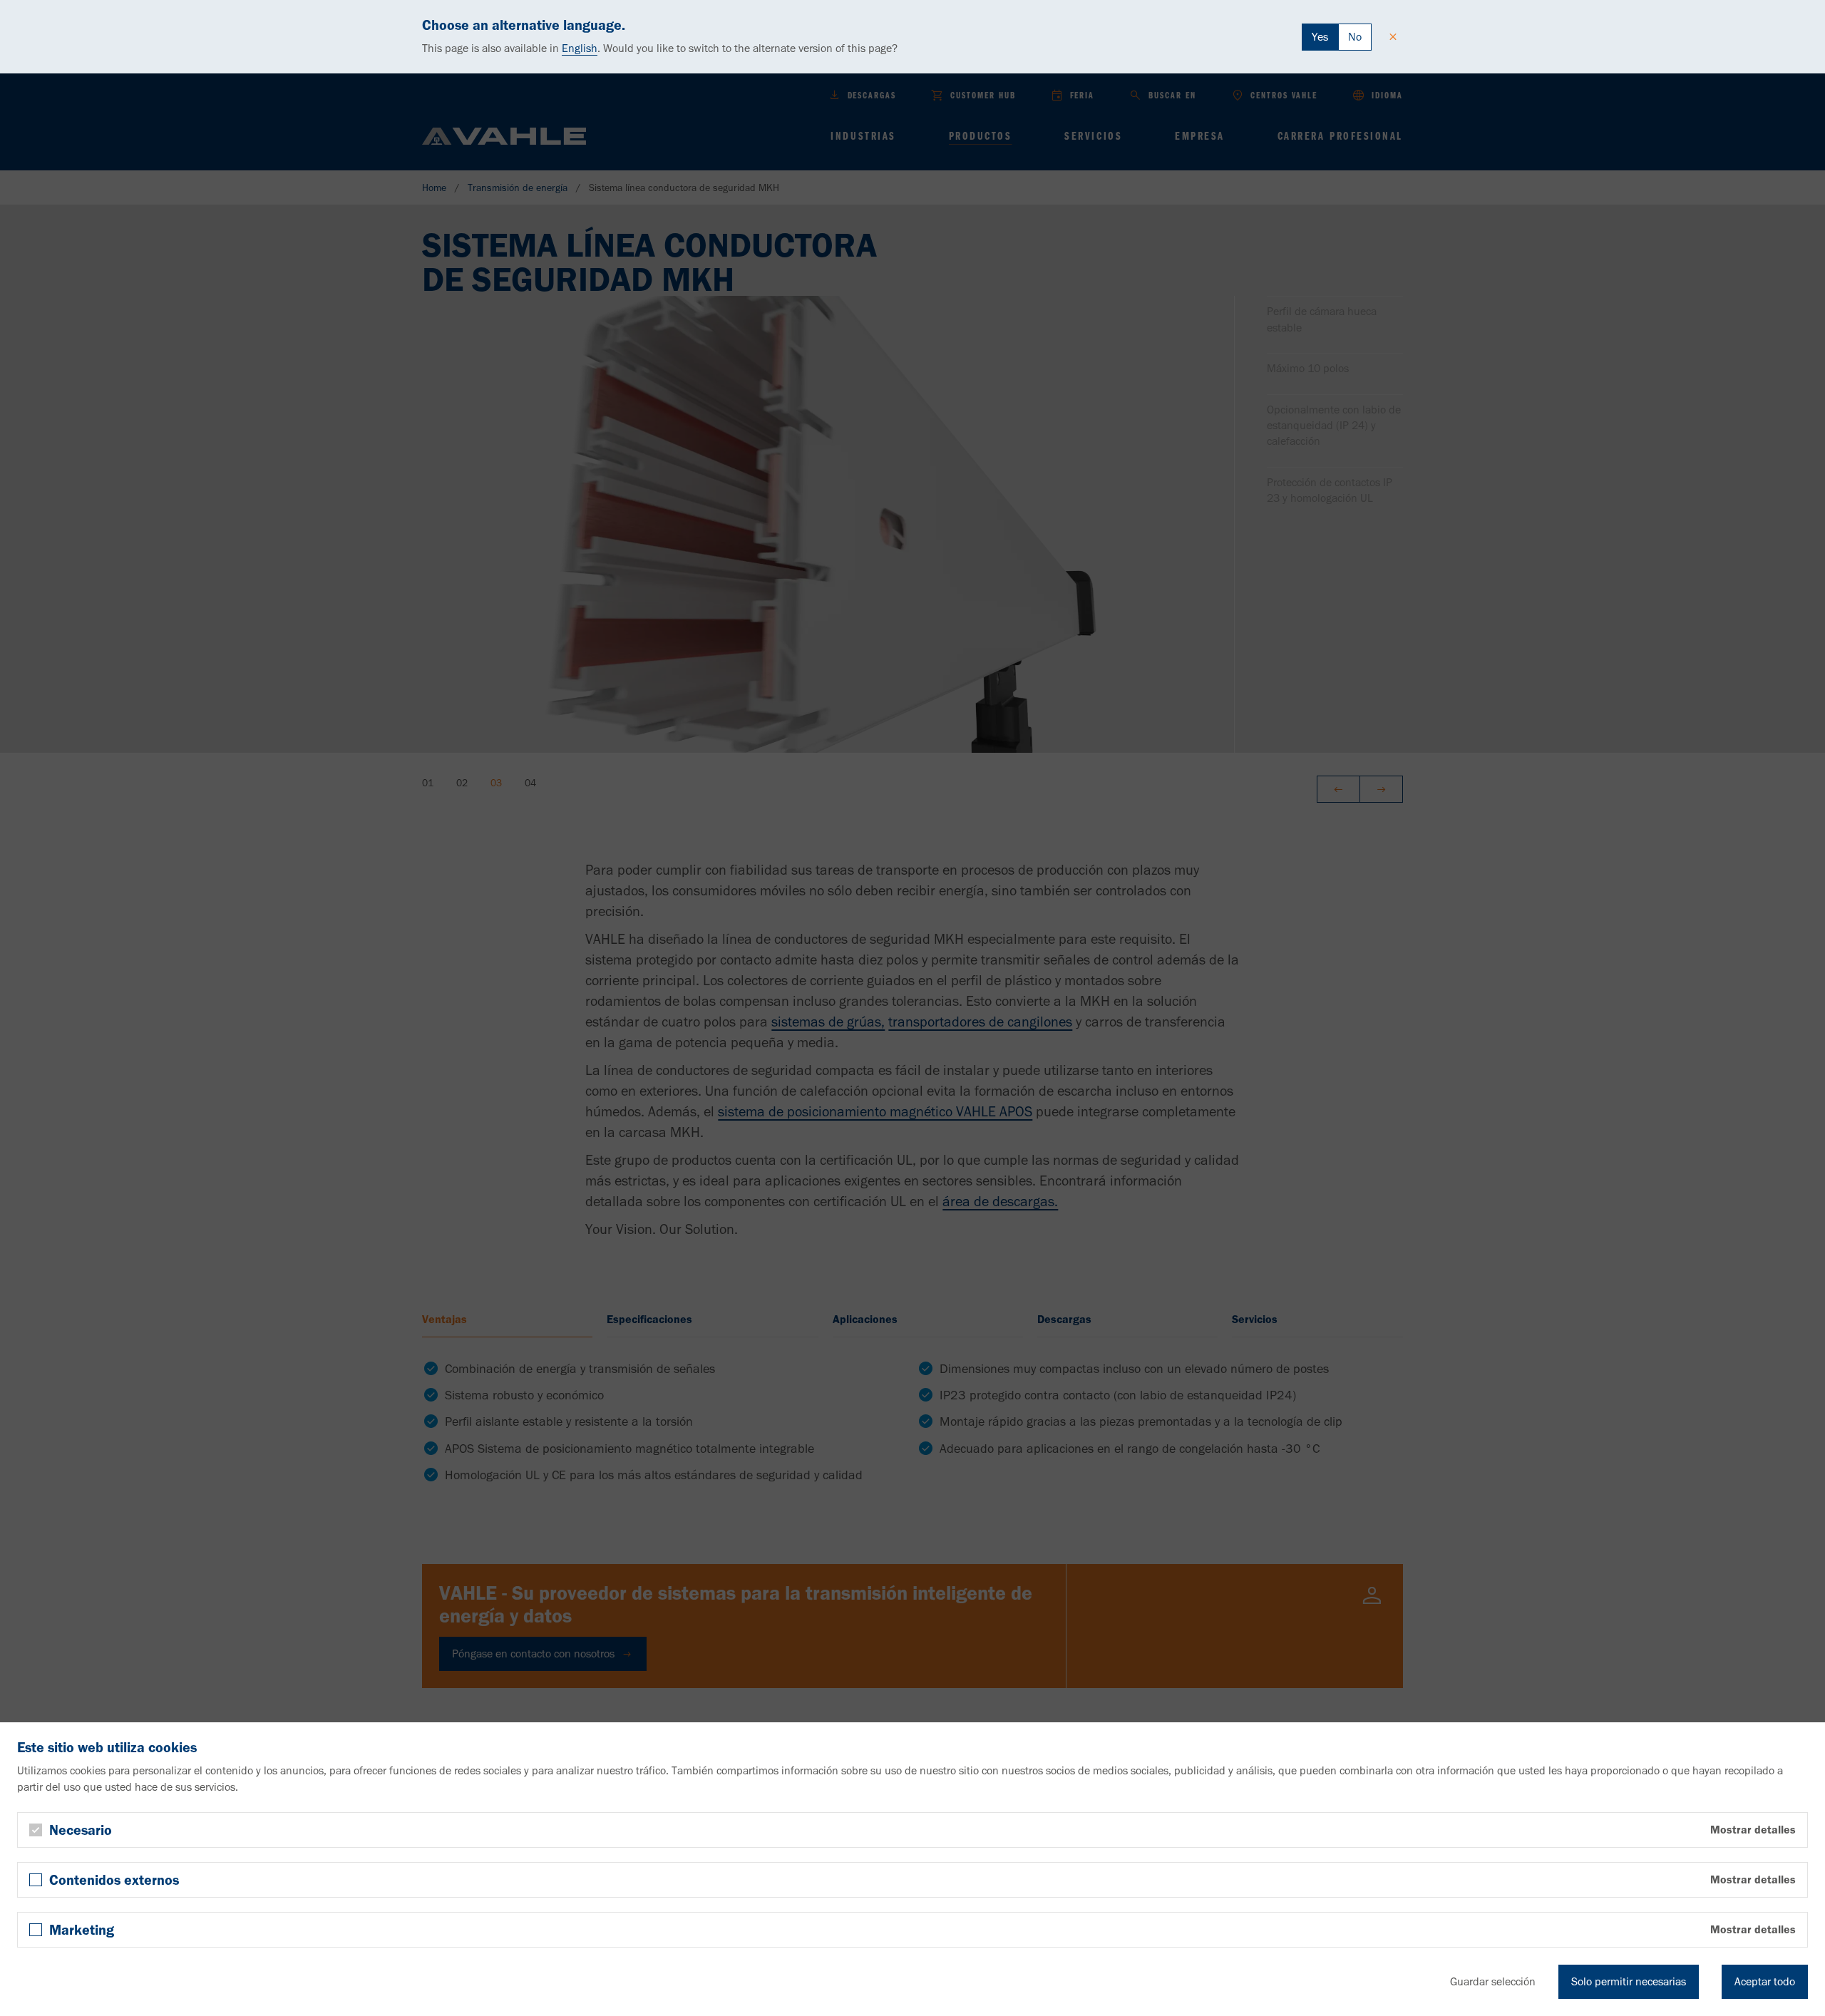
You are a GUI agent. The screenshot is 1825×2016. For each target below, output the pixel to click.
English (580, 48)
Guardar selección (1493, 1981)
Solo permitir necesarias (1629, 1981)
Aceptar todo (1765, 1981)
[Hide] (1393, 37)
